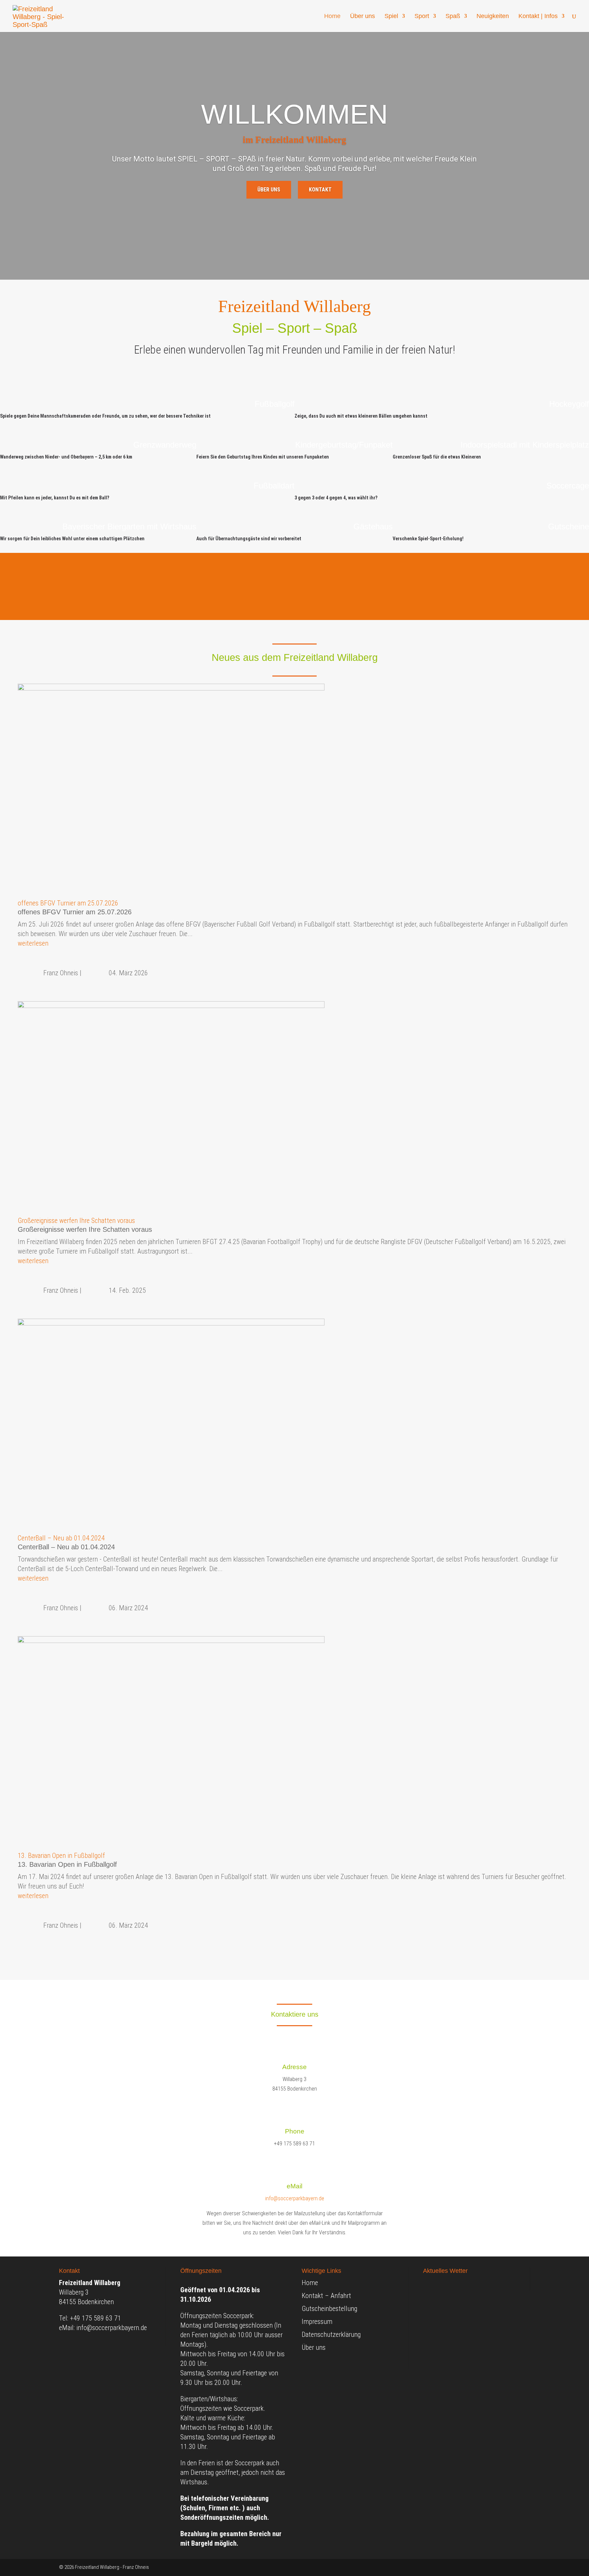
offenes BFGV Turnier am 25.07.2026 (68, 903)
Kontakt (320, 190)
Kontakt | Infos (538, 17)
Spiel (391, 17)
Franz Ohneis (61, 973)
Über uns (363, 17)
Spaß (453, 17)
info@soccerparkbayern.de (295, 2198)
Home (332, 17)
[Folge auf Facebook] (525, 2568)
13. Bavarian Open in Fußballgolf (61, 1856)
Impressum (317, 2322)
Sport (422, 17)
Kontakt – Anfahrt (326, 2296)
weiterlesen (33, 943)
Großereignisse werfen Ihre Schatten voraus (76, 1221)
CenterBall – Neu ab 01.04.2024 (61, 1538)
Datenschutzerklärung (331, 2334)
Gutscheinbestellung (329, 2309)
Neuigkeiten (493, 17)
